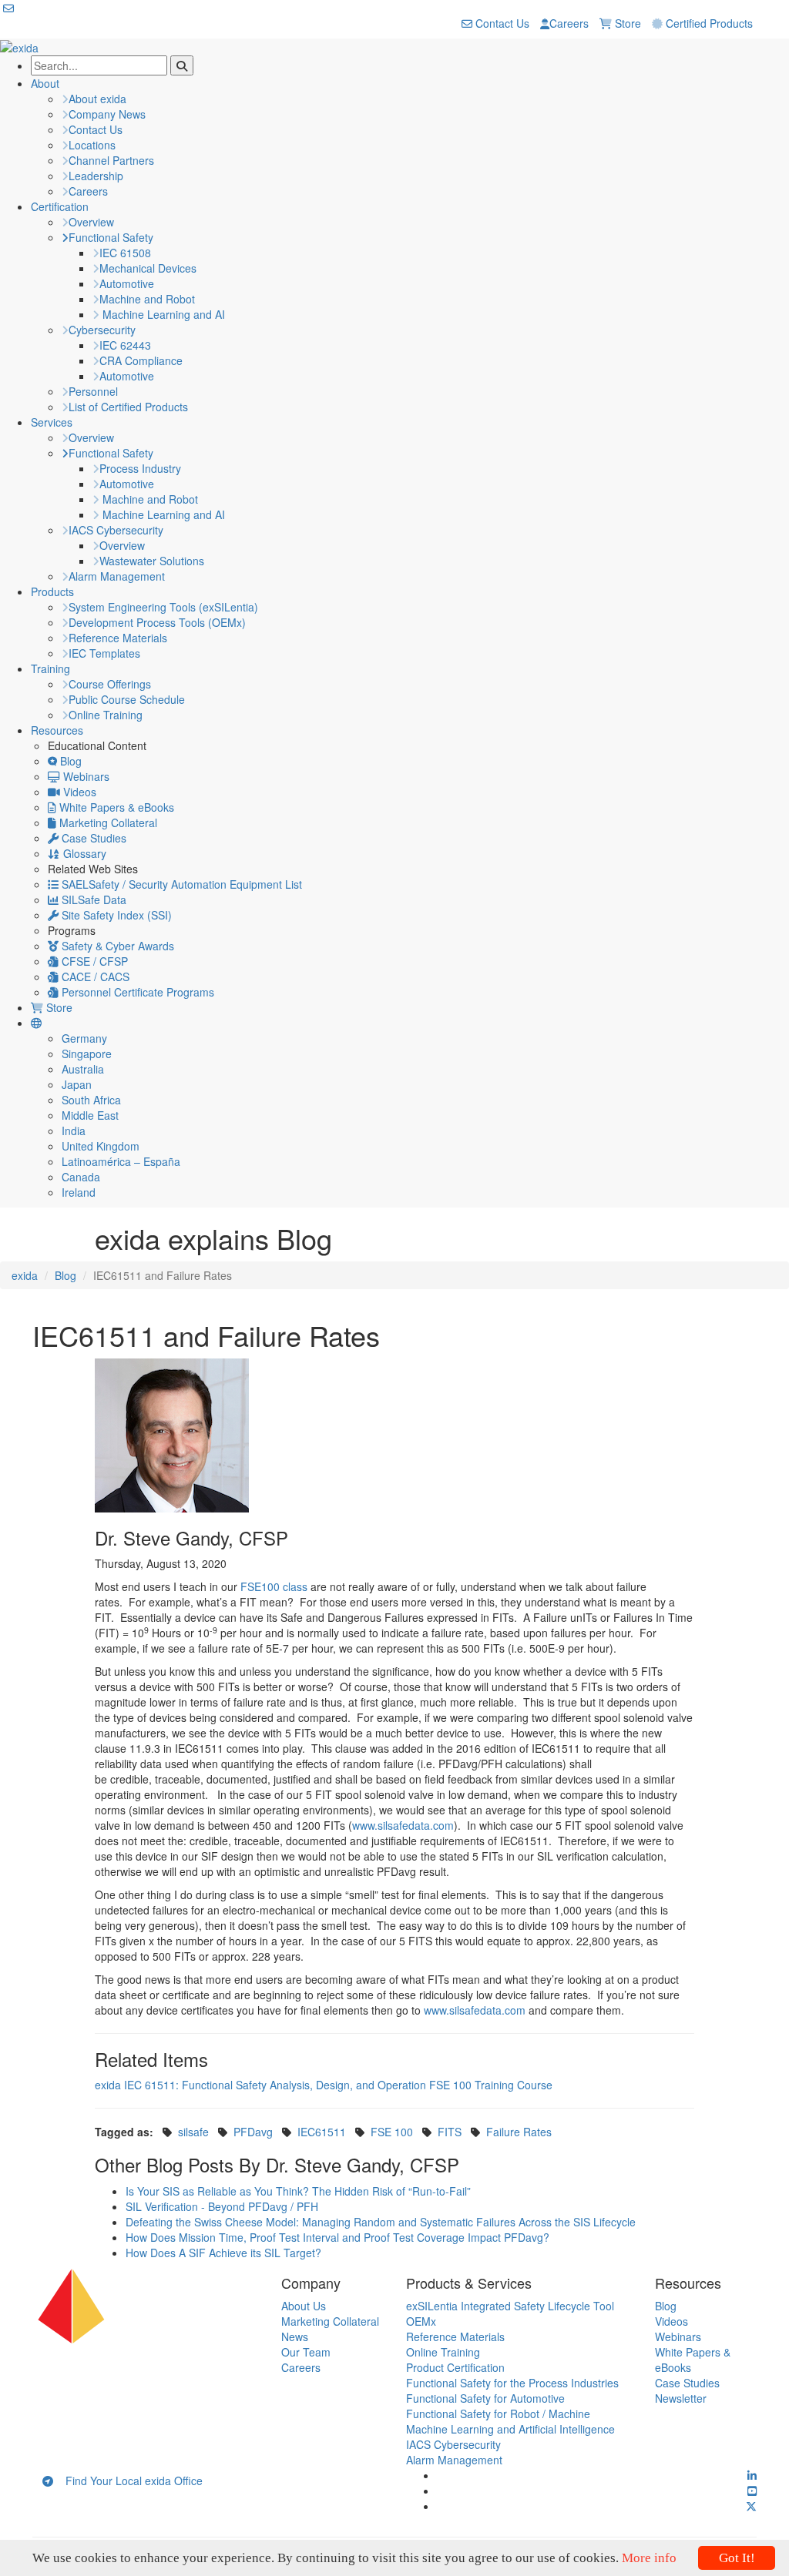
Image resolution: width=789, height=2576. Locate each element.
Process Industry (140, 468)
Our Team (306, 2352)
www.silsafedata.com (403, 1825)
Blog (69, 761)
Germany (84, 1038)
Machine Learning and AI (162, 314)
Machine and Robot (147, 299)
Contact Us (501, 23)
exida (25, 1275)
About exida (97, 99)
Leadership (96, 176)
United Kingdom (101, 1146)
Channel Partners (111, 160)
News (295, 2336)
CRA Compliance (141, 360)
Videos (78, 792)
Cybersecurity (102, 330)
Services (52, 422)
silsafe (193, 2132)
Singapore (87, 1054)
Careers (569, 23)
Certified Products (708, 23)
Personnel (93, 391)
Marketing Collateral (107, 822)
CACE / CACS (94, 976)
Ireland (79, 1192)
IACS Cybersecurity (116, 530)
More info (649, 2558)
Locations (92, 145)
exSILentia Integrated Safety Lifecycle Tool (510, 2306)
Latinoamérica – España (121, 1161)
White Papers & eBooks (115, 807)
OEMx (421, 2321)
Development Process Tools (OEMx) (157, 622)
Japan (77, 1084)
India (74, 1131)
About (45, 83)
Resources (57, 730)
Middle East (90, 1115)
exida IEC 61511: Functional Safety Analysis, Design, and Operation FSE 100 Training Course (324, 2085)
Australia (83, 1069)
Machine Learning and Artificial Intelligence (510, 2429)
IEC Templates (104, 653)
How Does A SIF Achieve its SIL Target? (223, 2253)
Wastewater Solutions (152, 561)
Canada (81, 1177)
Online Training (106, 715)
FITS (450, 2132)
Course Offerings (110, 684)
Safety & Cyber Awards (116, 946)
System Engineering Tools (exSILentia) (163, 607)
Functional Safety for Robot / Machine (498, 2414)
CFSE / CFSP (93, 961)
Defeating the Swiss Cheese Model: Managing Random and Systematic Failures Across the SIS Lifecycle (381, 2222)
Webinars (85, 776)
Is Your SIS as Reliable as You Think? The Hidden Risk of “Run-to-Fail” (298, 2191)
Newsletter (681, 2398)
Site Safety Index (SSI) (115, 915)
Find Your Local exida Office (128, 2481)
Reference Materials (118, 638)
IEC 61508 (125, 253)
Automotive (127, 283)
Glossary (83, 853)
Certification (60, 206)
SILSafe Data (92, 899)
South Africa (91, 1100)
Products (52, 591)
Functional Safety (111, 237)
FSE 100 (392, 2132)
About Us (304, 2306)
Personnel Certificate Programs (136, 992)
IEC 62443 (125, 345)
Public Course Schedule (127, 699)
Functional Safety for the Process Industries (512, 2383)
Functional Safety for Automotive (485, 2398)
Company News (107, 114)
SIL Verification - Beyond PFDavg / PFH (222, 2206)
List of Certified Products (128, 407)
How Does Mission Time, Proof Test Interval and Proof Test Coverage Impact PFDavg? (337, 2237)
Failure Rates (519, 2132)
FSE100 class (274, 1586)
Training (50, 668)
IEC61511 (322, 2132)
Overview (91, 222)
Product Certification (455, 2367)
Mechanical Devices (148, 268)
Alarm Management (117, 576)
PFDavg (253, 2132)
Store (626, 23)
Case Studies (92, 838)
